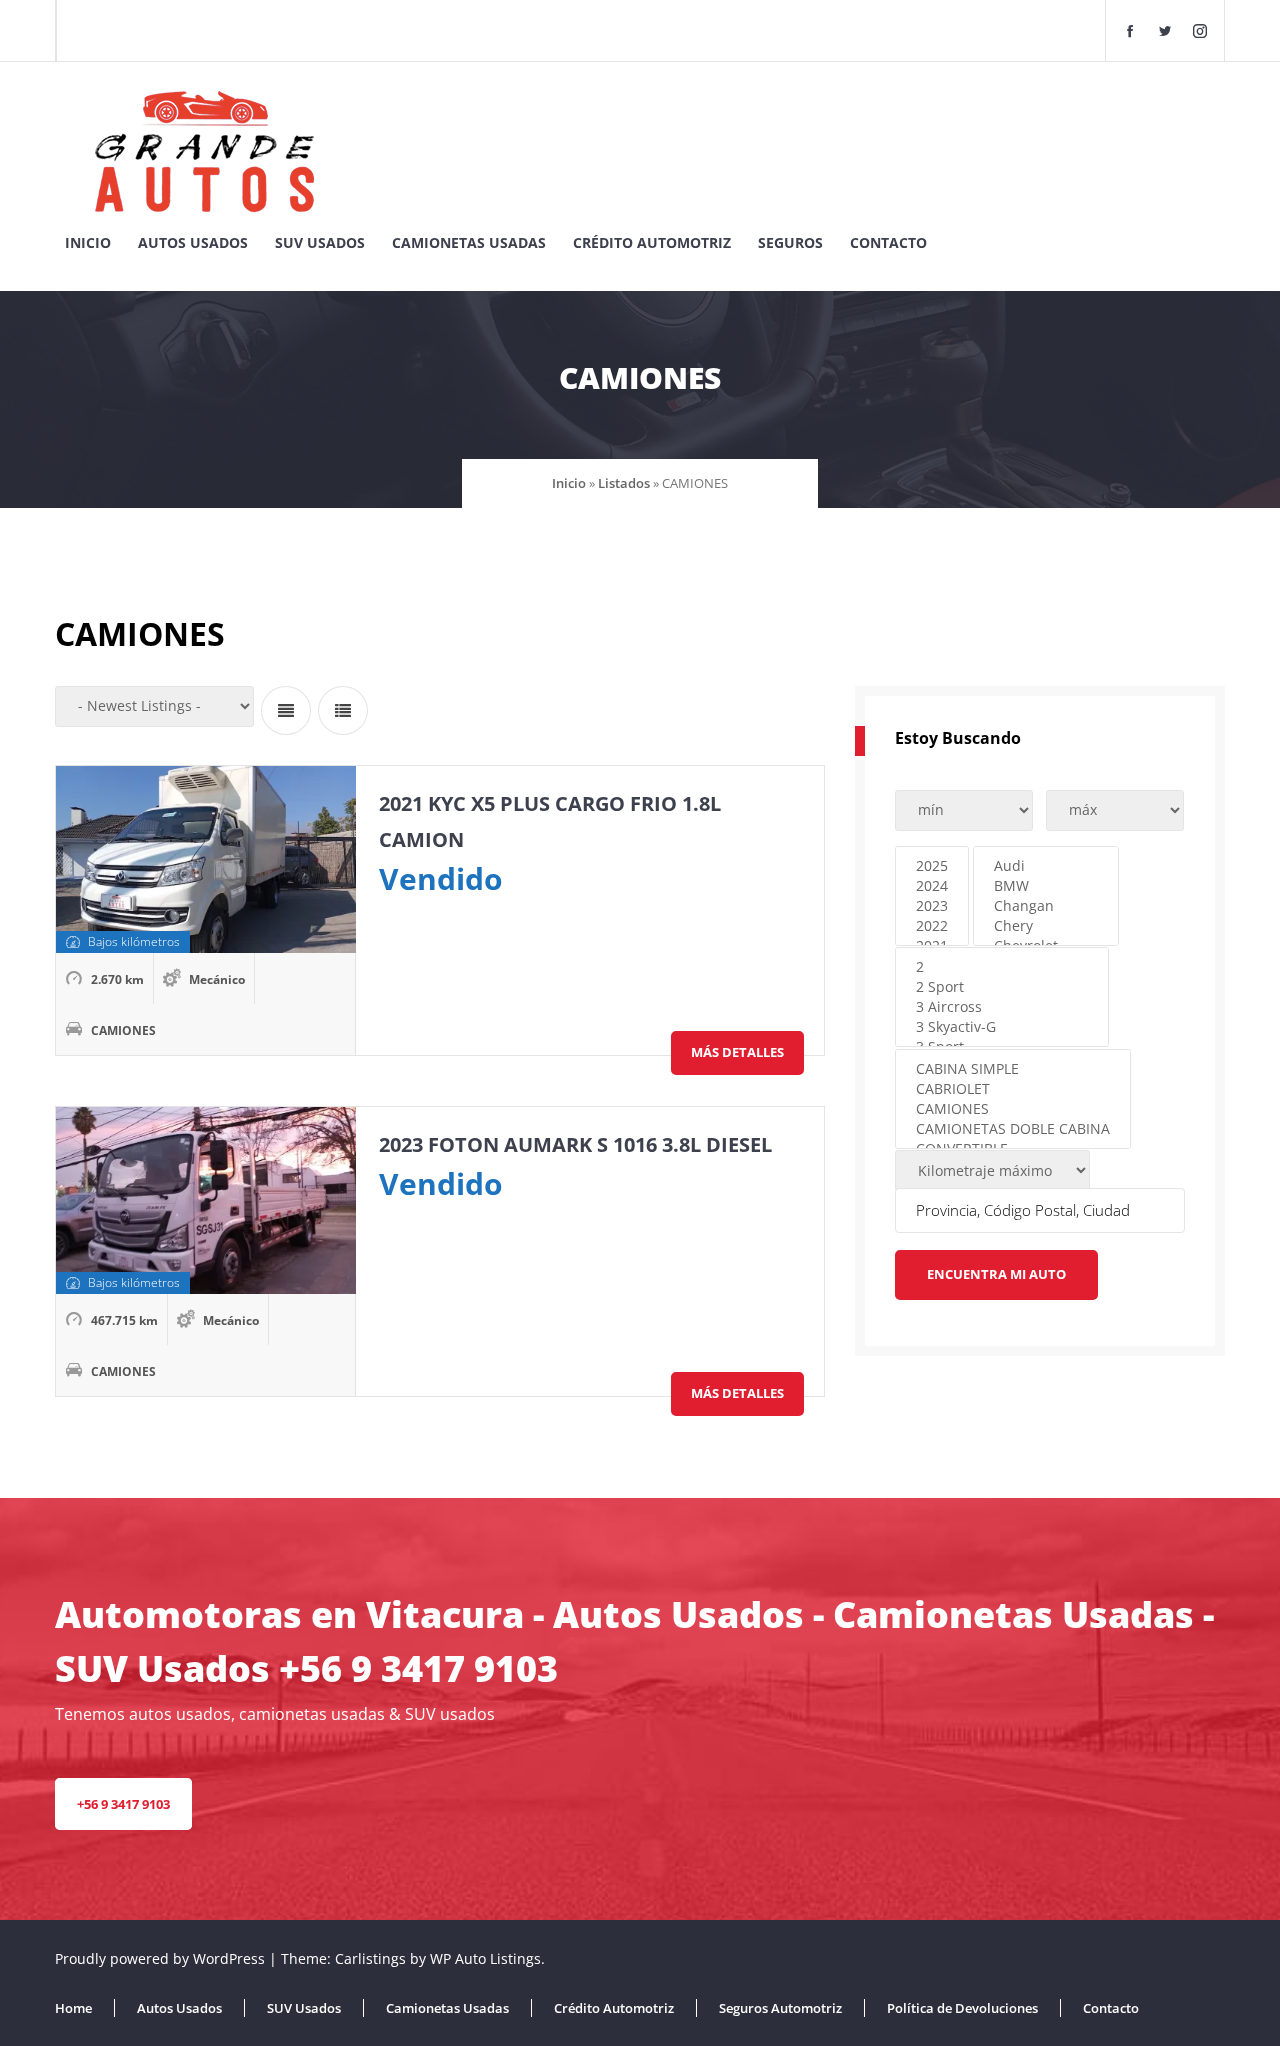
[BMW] (1046, 886)
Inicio (88, 242)
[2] (1002, 967)
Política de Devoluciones (962, 2008)
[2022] (932, 926)
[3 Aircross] (1002, 1007)
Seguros (790, 242)
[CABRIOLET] (1013, 1089)
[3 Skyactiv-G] (1002, 1027)
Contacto (888, 242)
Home (73, 2008)
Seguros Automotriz (780, 2008)
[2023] (932, 906)
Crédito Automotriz (652, 242)
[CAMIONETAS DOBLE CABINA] (1013, 1129)
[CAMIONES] (1013, 1109)
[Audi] (1046, 866)
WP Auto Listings (485, 1958)
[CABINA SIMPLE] (1013, 1069)
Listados (624, 483)
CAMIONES (123, 1030)
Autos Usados (193, 242)
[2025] (932, 866)
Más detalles (737, 1052)
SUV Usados (320, 242)
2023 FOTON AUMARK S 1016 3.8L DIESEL (575, 1144)
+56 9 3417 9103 (123, 1804)
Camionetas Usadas (469, 242)
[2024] (932, 886)
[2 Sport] (1002, 987)
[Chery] (1046, 926)
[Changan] (1046, 906)
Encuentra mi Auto (996, 1274)
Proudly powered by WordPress (162, 1958)
